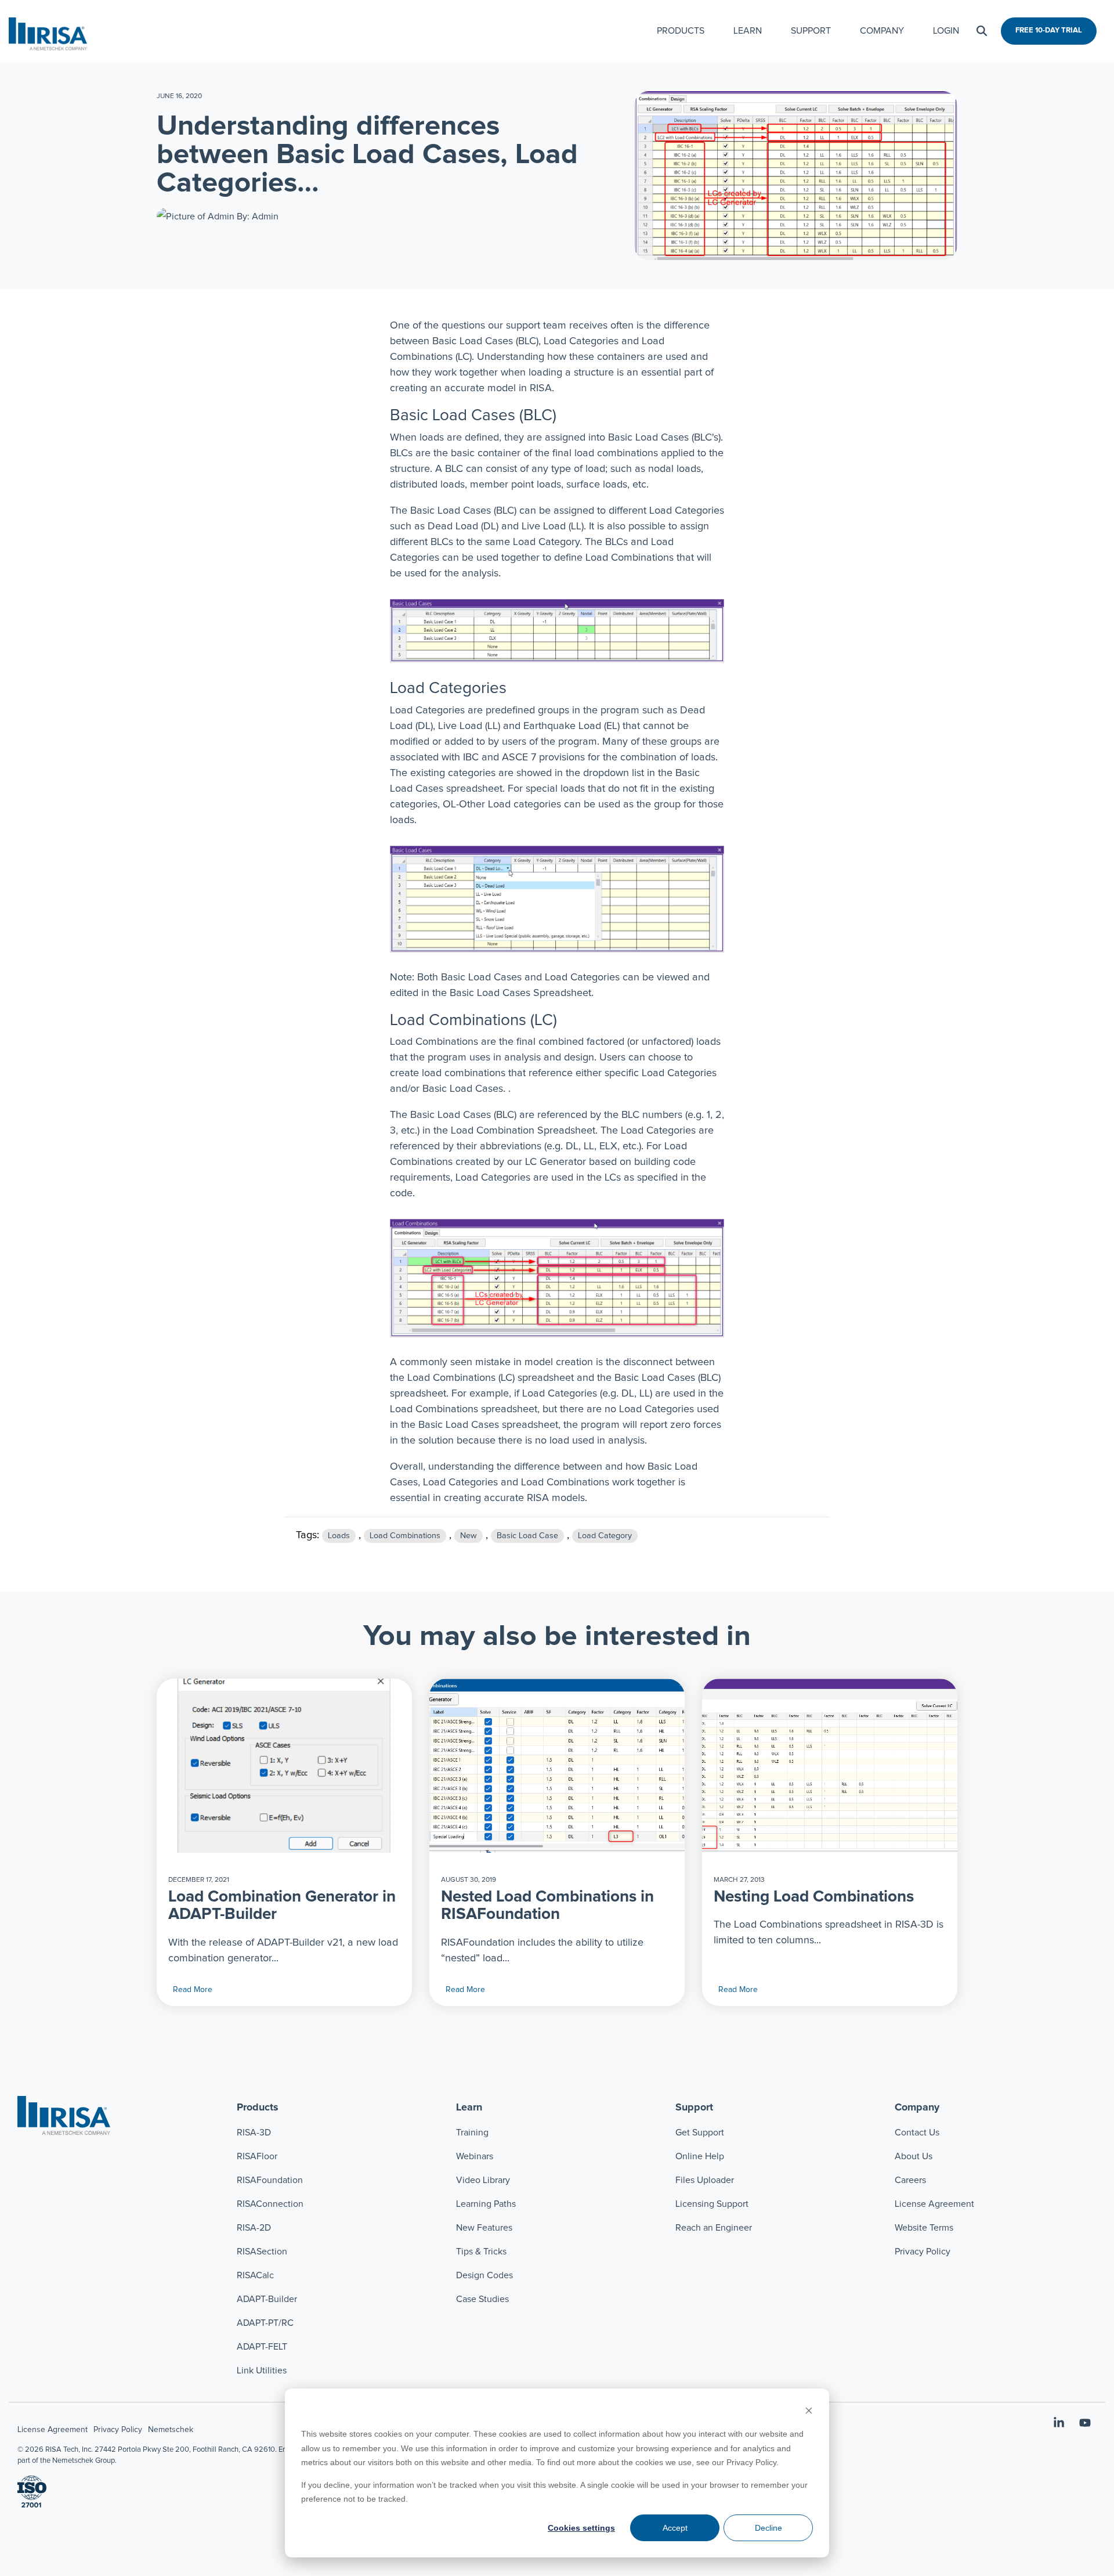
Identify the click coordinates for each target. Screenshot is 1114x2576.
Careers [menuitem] (910, 2180)
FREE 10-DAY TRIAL (1049, 30)
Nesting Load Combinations (814, 1897)
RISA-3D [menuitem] (254, 2133)
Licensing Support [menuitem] (712, 2204)
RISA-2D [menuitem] (254, 2228)
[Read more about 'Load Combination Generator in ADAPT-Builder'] (284, 1766)
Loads (339, 1536)
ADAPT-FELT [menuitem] (262, 2347)
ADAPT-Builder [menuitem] (267, 2299)
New (469, 1536)
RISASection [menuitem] (262, 2252)
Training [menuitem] (472, 2133)
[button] (1060, 2424)
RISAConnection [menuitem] (271, 2204)
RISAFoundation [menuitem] (270, 2180)
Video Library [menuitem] (483, 2180)
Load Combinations (405, 1536)
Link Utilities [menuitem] (262, 2371)
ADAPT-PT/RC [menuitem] (265, 2323)
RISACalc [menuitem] (255, 2275)
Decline (768, 2528)
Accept (675, 2528)
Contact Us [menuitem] (917, 2133)
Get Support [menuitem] (700, 2133)
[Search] (982, 31)
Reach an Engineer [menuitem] (714, 2228)
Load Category (605, 1536)
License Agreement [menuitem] (934, 2204)
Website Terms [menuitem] (924, 2228)
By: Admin (256, 217)
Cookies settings (581, 2528)
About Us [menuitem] (914, 2156)
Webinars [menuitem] (475, 2156)
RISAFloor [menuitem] (257, 2156)
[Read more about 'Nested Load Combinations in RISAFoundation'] (557, 1766)
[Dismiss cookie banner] (809, 2412)
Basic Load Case (527, 1536)
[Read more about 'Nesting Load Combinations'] (830, 1766)
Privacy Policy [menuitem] (923, 2252)
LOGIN (946, 31)
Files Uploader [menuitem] (705, 2180)
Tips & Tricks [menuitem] (481, 2252)
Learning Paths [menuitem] (486, 2204)
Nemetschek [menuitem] (171, 2430)
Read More (193, 1990)
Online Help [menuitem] (700, 2156)
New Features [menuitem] (484, 2228)
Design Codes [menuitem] (484, 2275)
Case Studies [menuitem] (482, 2299)
